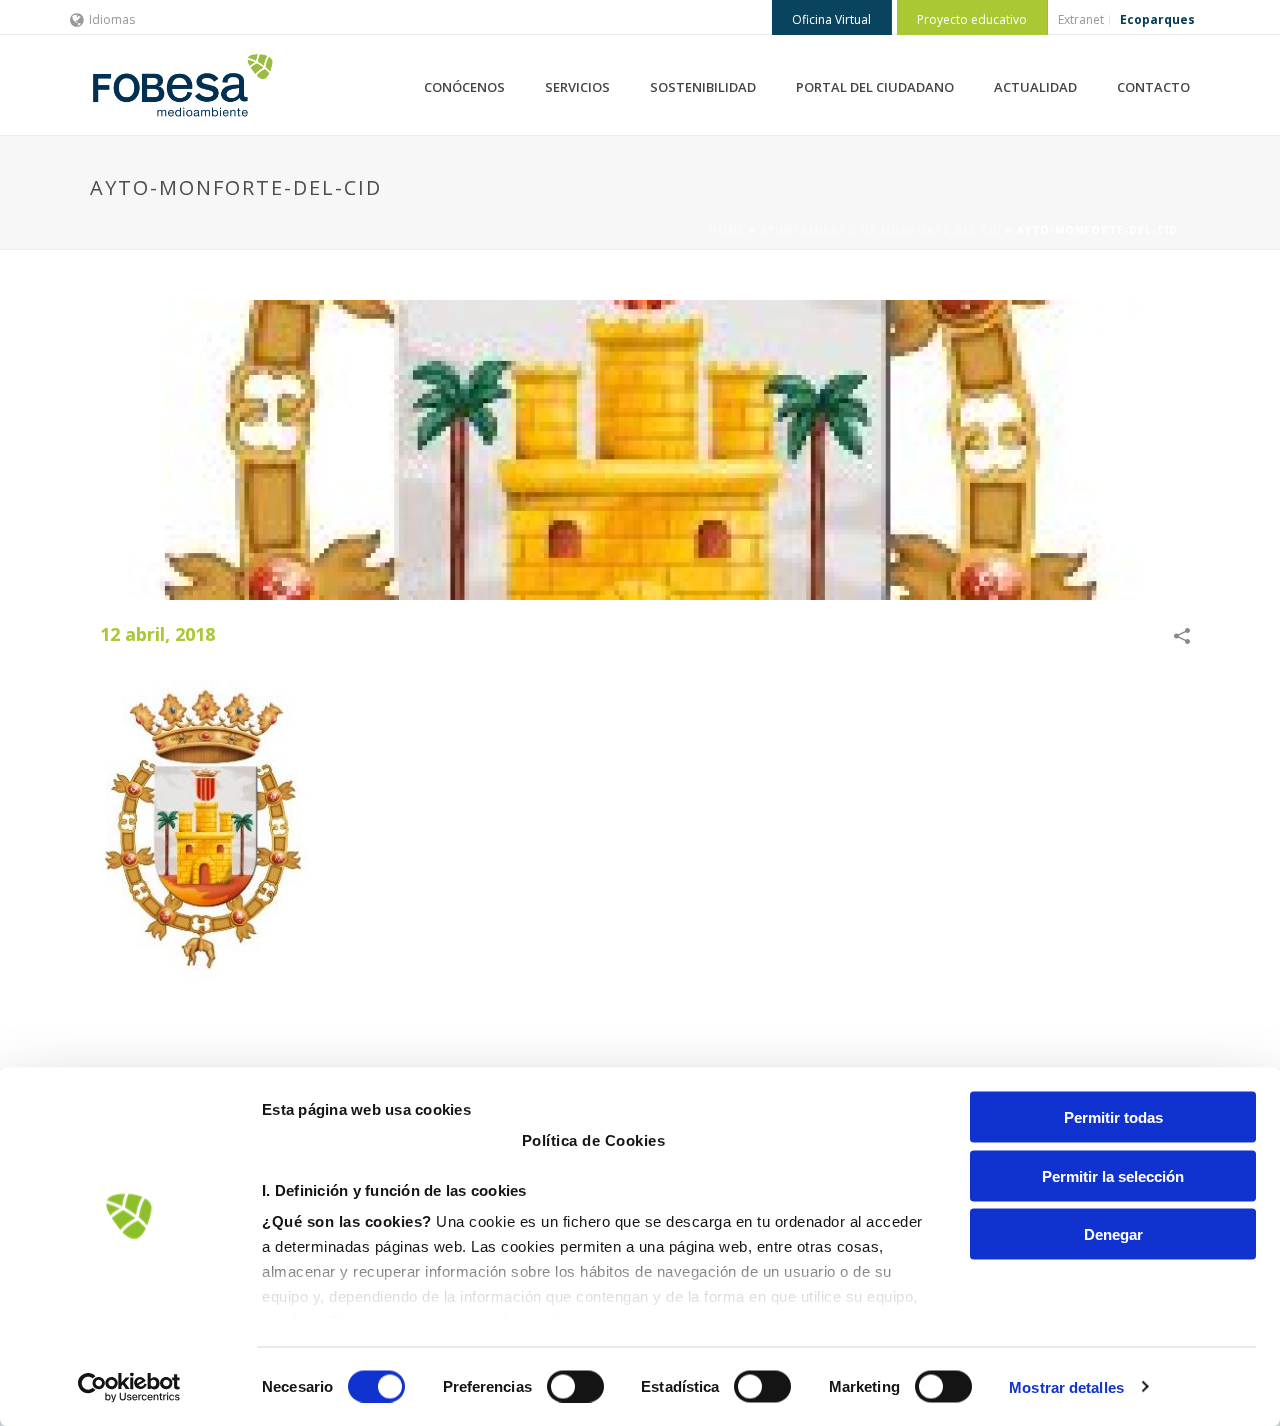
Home (727, 230)
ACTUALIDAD (1035, 87)
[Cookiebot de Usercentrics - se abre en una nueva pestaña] (129, 1387)
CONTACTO (1153, 87)
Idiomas (112, 19)
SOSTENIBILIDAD (703, 87)
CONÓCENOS (464, 87)
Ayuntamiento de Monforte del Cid (881, 230)
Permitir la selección (1113, 1175)
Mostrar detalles (1066, 1386)
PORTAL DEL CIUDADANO (875, 87)
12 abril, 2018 (157, 634)
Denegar (1113, 1234)
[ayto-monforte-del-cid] (640, 450)
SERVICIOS (577, 87)
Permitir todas (1113, 1117)
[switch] (575, 1386)
